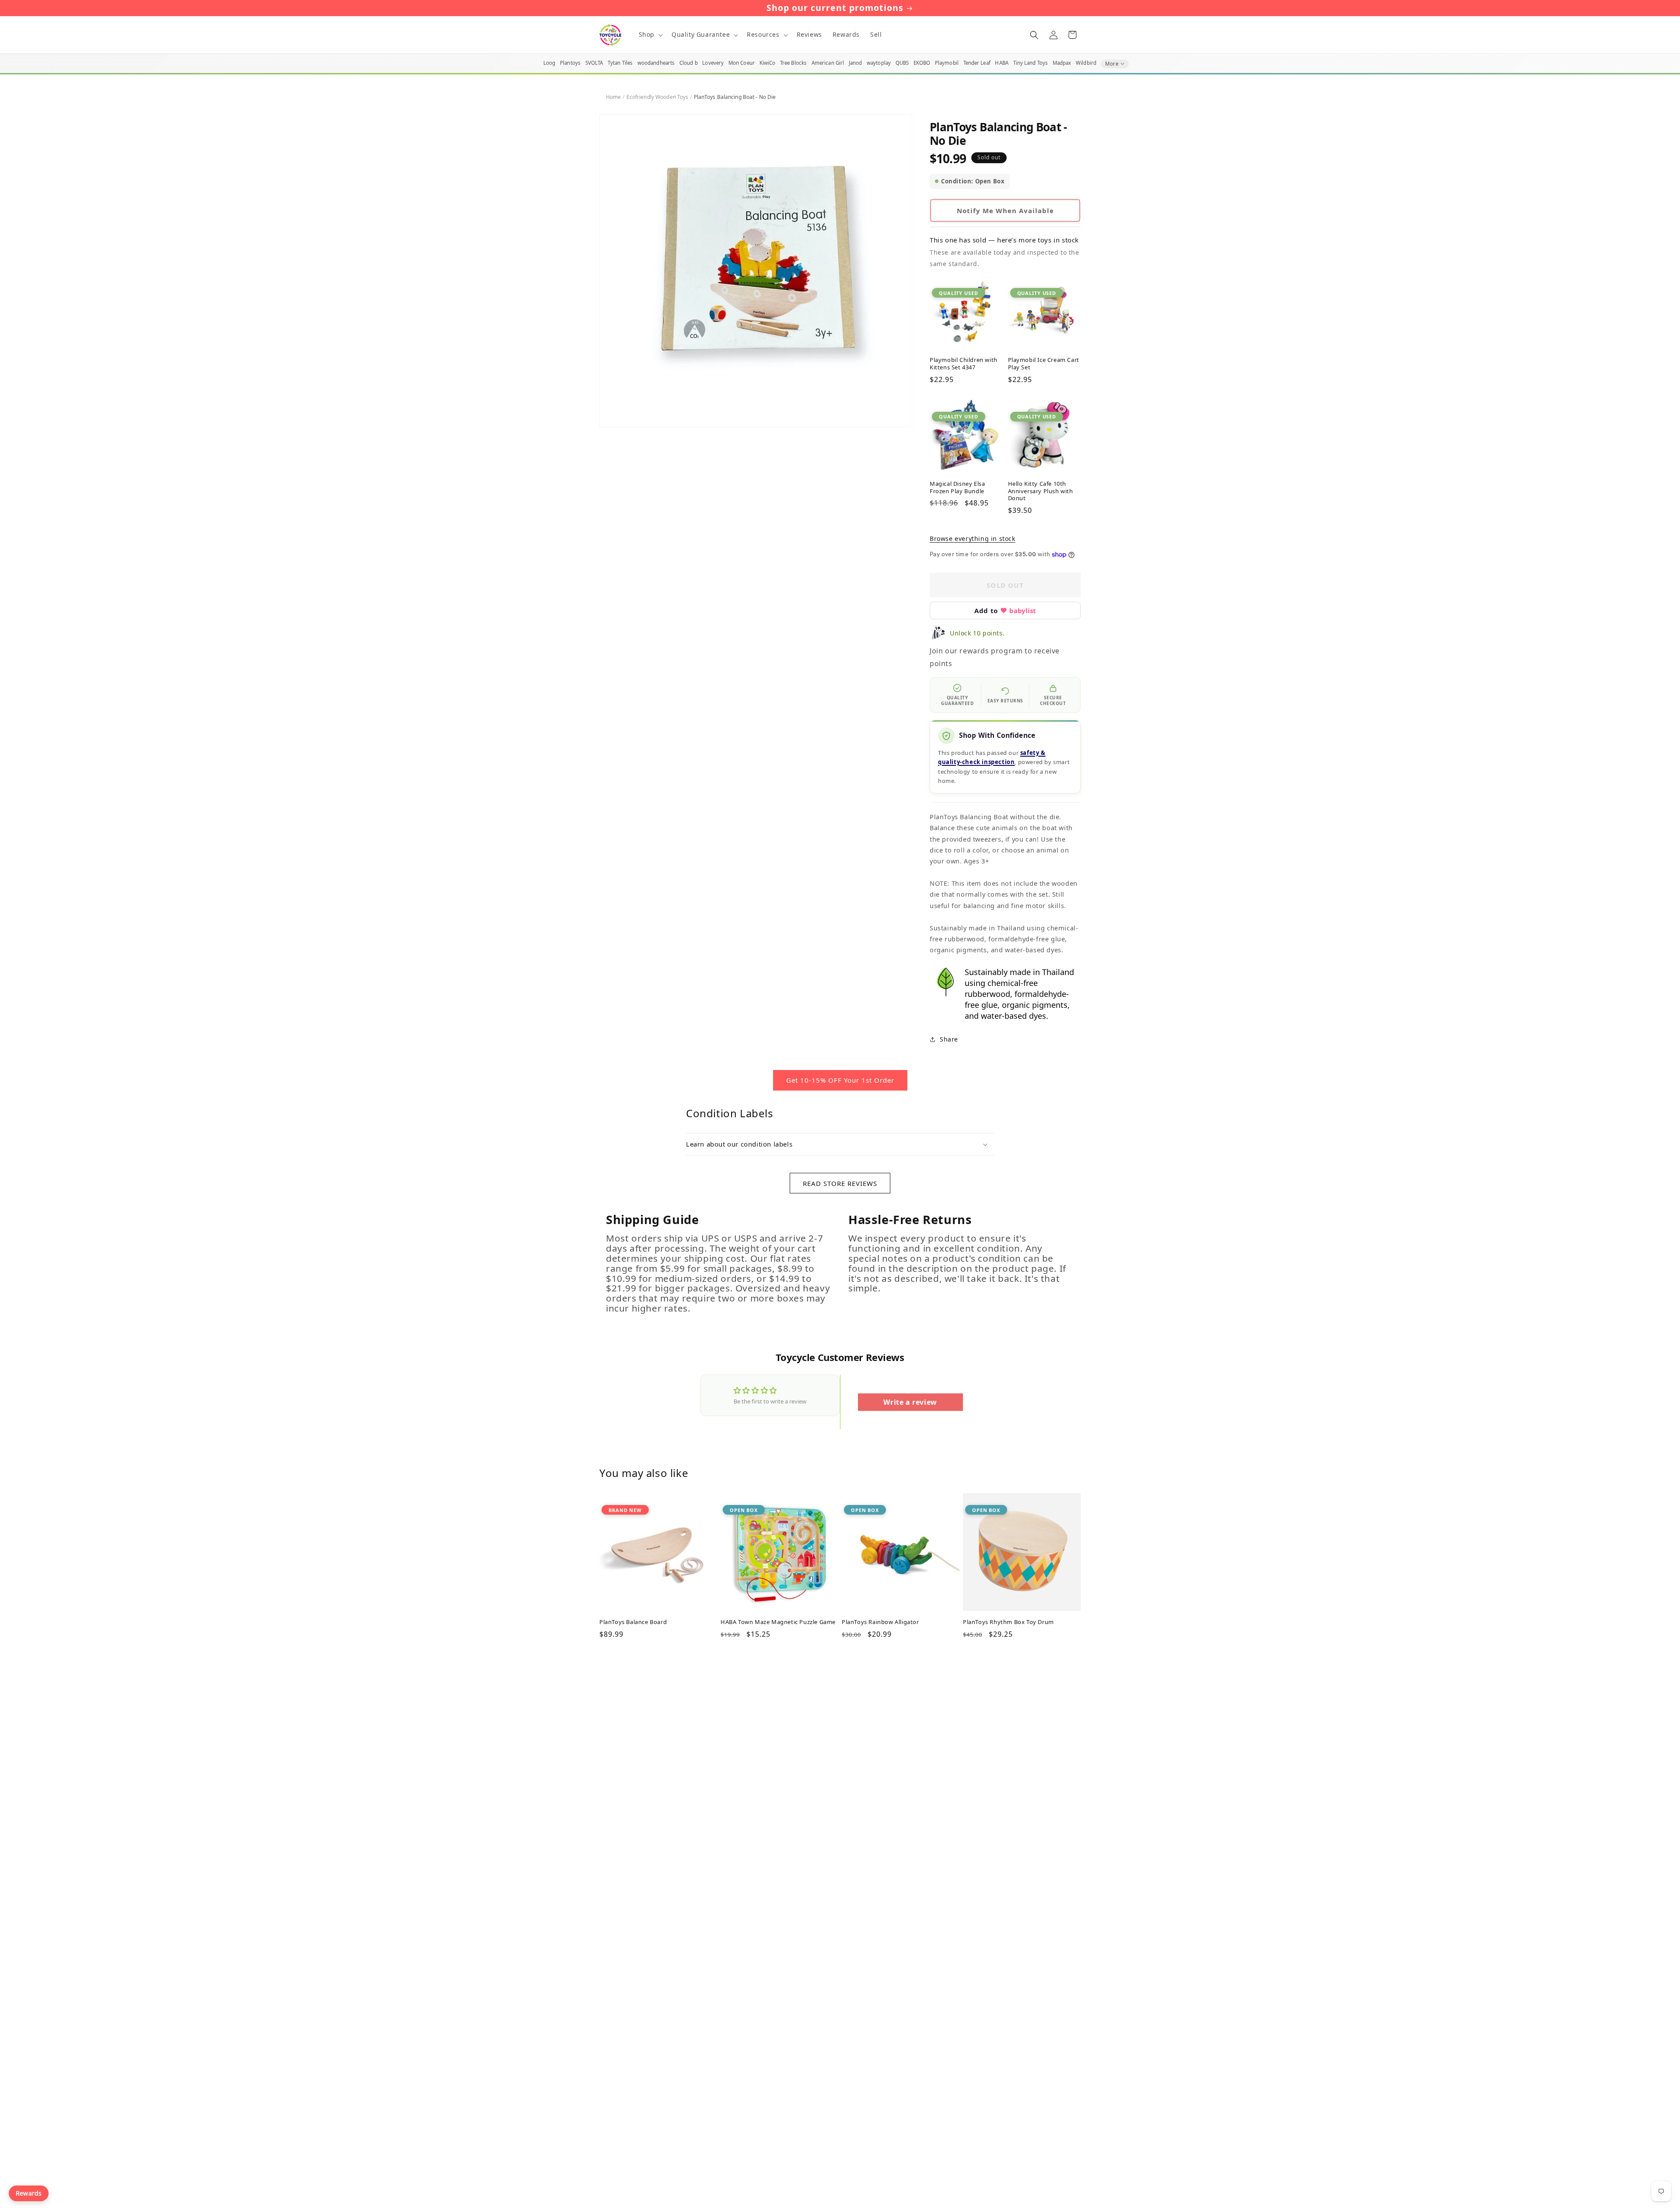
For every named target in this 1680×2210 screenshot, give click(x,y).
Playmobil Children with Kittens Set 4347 (964, 364)
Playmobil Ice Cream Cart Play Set (1044, 364)
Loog (549, 63)
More (1112, 64)
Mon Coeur (742, 63)
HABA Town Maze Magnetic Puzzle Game (778, 1622)
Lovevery (713, 63)
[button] (650, 35)
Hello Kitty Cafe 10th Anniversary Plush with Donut (1041, 491)
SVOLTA (594, 63)
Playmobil (947, 63)
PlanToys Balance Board (633, 1622)
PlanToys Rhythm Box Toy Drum (1008, 1622)
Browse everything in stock (973, 538)
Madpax (1062, 63)
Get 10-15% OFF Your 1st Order (840, 1080)
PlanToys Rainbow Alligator (880, 1622)
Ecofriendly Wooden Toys (658, 97)
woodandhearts (656, 63)
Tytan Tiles (620, 63)
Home (613, 97)
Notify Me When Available (1005, 210)
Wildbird (1086, 63)
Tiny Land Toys (1031, 63)
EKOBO (922, 63)
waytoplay (879, 63)
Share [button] (949, 1039)
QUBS (902, 63)
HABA (1001, 63)
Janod (856, 63)
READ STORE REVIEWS (840, 1183)
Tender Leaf (977, 63)
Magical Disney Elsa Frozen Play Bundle (957, 488)
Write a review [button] (910, 1402)
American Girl (828, 63)
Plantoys (570, 63)
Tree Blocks (793, 63)
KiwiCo (768, 63)
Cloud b (689, 63)
